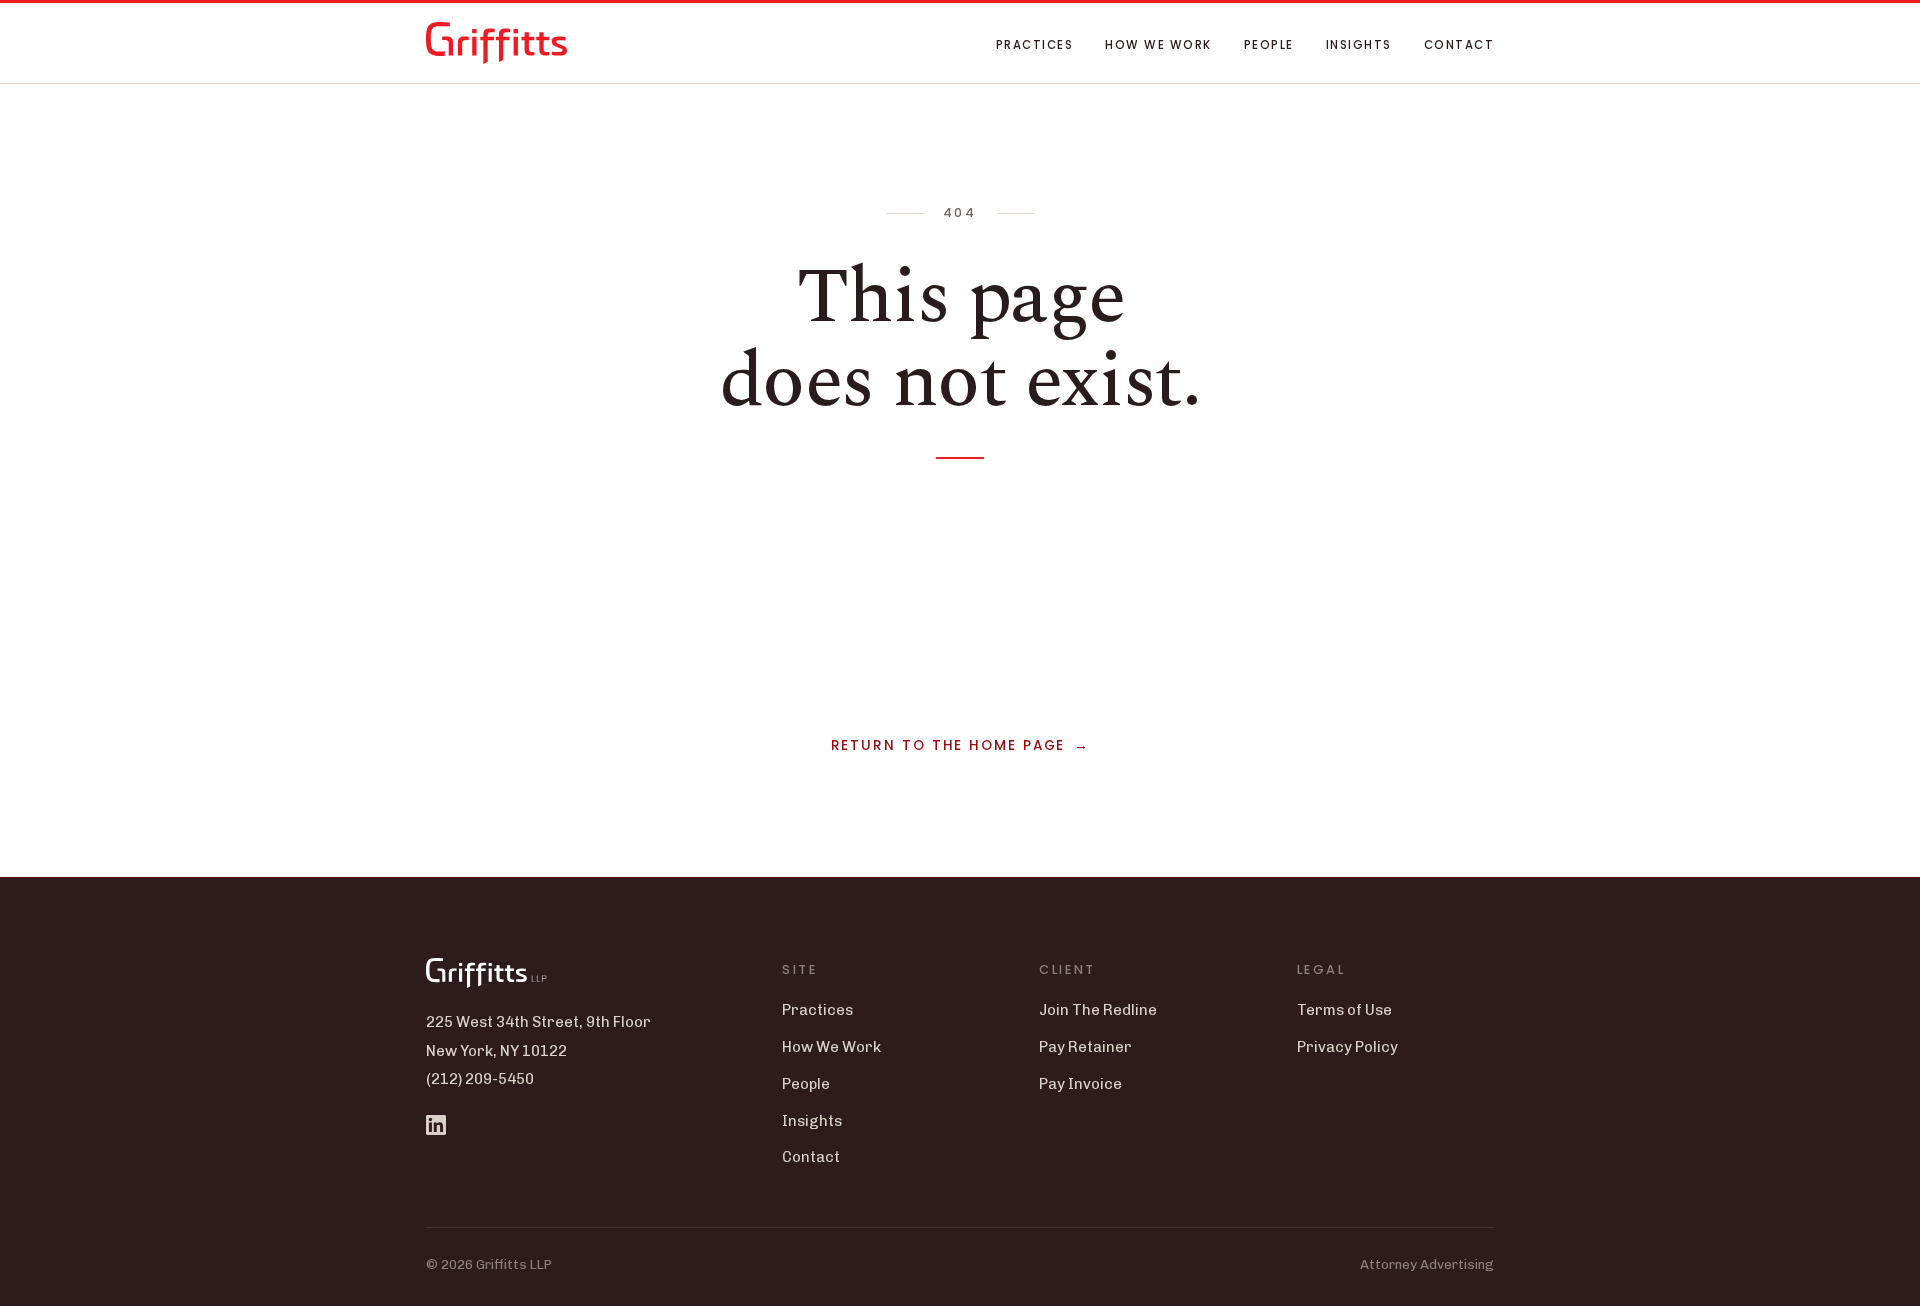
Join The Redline (1098, 1010)
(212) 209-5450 (480, 1079)
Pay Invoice (1080, 1084)
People (1269, 45)
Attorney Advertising (1427, 1264)
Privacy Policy (1347, 1047)
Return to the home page (948, 745)
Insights (1359, 45)
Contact (1459, 45)
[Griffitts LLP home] (496, 43)
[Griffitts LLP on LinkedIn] (436, 1125)
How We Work (1158, 45)
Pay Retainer (1085, 1047)
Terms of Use (1344, 1010)
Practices (1034, 45)
